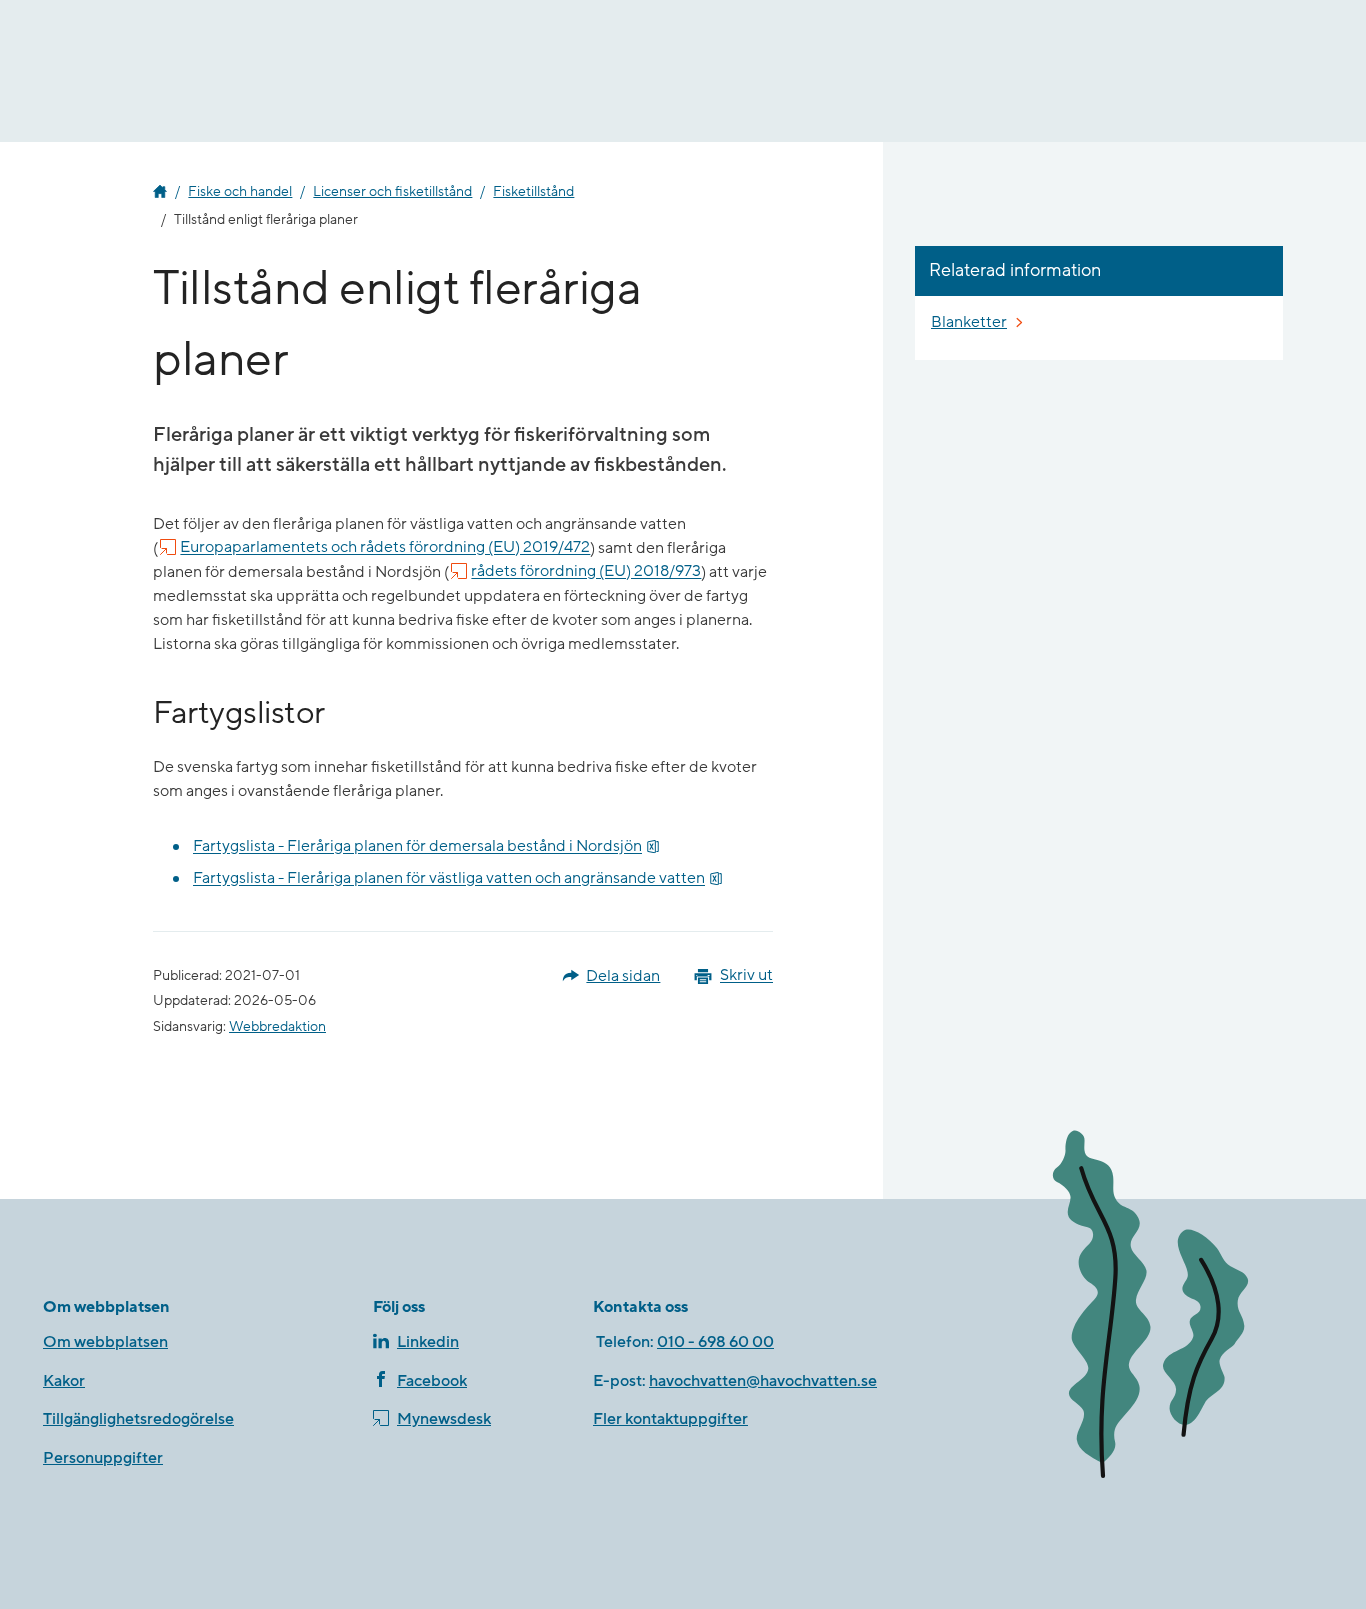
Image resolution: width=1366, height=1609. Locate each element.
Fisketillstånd (533, 192)
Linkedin (428, 1342)
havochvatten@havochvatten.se (763, 1381)
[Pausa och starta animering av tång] (1178, 1308)
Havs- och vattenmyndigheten (160, 192)
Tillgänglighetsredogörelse (138, 1419)
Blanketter (969, 322)
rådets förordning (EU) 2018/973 (586, 572)
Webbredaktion (277, 1027)
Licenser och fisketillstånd (392, 192)
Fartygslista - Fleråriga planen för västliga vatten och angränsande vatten (458, 878)
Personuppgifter (103, 1458)
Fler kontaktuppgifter (670, 1419)
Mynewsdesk (444, 1419)
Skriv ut (746, 976)
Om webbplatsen (105, 1342)
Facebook (432, 1381)
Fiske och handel (240, 192)
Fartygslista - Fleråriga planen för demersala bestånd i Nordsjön (426, 846)
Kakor (64, 1381)
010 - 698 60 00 (715, 1342)
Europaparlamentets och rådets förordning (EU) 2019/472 (385, 548)
